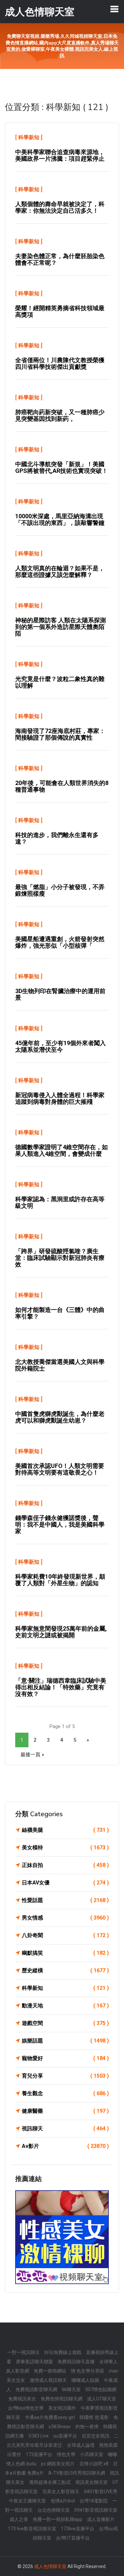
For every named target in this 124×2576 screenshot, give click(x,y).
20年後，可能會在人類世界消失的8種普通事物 (62, 786)
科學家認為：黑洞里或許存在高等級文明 (60, 1202)
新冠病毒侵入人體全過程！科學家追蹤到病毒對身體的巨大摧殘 (60, 1098)
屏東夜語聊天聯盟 (34, 2362)
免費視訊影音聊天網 (36, 2389)
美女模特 (65, 1848)
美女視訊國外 (62, 2408)
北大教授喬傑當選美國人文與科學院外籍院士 (60, 1365)
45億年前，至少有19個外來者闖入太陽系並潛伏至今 (61, 1046)
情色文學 (66, 2454)
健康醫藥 (65, 2111)
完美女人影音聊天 (61, 2492)
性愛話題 (65, 1900)
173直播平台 (39, 2454)
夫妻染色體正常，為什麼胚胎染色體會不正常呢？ (60, 259)
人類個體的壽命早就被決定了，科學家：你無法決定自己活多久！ (60, 207)
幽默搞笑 (65, 1953)
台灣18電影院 (94, 2501)
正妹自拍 (65, 1865)
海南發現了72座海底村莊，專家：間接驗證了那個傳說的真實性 (60, 734)
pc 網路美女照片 (58, 2464)
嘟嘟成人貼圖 (85, 2380)
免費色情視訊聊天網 (62, 2399)
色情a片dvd (63, 2501)
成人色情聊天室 (50, 2566)
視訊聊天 (65, 2128)
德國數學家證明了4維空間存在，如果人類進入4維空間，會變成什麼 (62, 1150)
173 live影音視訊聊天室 (32, 2529)
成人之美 (19, 2519)
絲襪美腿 (65, 1830)
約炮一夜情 (87, 2427)
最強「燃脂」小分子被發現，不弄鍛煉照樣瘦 (60, 890)
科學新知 (29, 137)
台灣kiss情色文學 (26, 2408)
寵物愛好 (65, 2058)
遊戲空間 (65, 2023)
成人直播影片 (101, 2519)
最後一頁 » (32, 1755)
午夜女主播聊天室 (27, 2501)
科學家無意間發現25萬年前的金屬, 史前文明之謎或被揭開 (61, 1632)
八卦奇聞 (65, 1935)
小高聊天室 (92, 2454)
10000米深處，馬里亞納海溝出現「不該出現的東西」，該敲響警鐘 (60, 519)
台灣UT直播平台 (73, 2538)
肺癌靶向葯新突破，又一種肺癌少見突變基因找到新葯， (60, 415)
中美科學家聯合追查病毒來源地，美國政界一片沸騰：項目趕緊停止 (60, 155)
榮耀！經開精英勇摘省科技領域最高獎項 (60, 311)
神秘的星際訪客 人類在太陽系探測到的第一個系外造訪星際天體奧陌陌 (61, 627)
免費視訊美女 (22, 2399)
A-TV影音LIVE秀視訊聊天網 (77, 2473)
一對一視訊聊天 (23, 2352)
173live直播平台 (78, 2529)
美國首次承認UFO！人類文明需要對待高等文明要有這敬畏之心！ (60, 1469)
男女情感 (65, 1918)
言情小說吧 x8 (94, 2464)
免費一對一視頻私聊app (58, 2519)
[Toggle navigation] (114, 9)
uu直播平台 (65, 2436)
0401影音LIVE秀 (101, 2492)
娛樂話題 (65, 2041)
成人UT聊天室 (102, 2399)
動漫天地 (65, 2006)
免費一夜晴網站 (50, 2371)
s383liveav (60, 2427)
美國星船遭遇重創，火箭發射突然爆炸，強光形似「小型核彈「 (60, 942)
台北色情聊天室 (54, 2510)
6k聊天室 (71, 2389)
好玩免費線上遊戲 (63, 2352)
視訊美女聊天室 (92, 2482)
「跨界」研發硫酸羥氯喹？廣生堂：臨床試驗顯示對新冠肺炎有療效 (60, 1258)
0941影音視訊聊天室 (96, 2510)
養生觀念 (65, 2093)
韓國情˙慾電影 (94, 2417)
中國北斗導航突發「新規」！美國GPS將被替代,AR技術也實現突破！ (62, 467)
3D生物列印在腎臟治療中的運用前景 (60, 994)
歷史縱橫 (65, 1970)
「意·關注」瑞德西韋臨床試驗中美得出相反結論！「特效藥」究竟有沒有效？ (61, 1687)
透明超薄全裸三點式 (50, 2482)
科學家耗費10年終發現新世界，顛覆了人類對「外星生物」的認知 (60, 1580)
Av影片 (65, 2146)
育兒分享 (65, 2076)
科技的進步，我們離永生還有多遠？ (57, 838)
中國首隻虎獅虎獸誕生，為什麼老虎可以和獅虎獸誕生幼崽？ (60, 1417)
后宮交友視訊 (96, 2436)
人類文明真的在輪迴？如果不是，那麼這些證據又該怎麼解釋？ (60, 571)
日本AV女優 (65, 1883)
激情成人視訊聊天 (48, 2380)
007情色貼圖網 (101, 2389)
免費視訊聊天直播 (76, 2362)
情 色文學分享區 (87, 2371)
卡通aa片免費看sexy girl (50, 2417)
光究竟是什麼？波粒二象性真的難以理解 (60, 682)
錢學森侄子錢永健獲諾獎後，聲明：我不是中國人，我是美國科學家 (60, 1524)
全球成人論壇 (81, 2445)
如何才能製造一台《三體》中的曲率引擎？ (60, 1313)
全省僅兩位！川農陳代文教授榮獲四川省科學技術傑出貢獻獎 (60, 363)
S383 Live (39, 2436)
